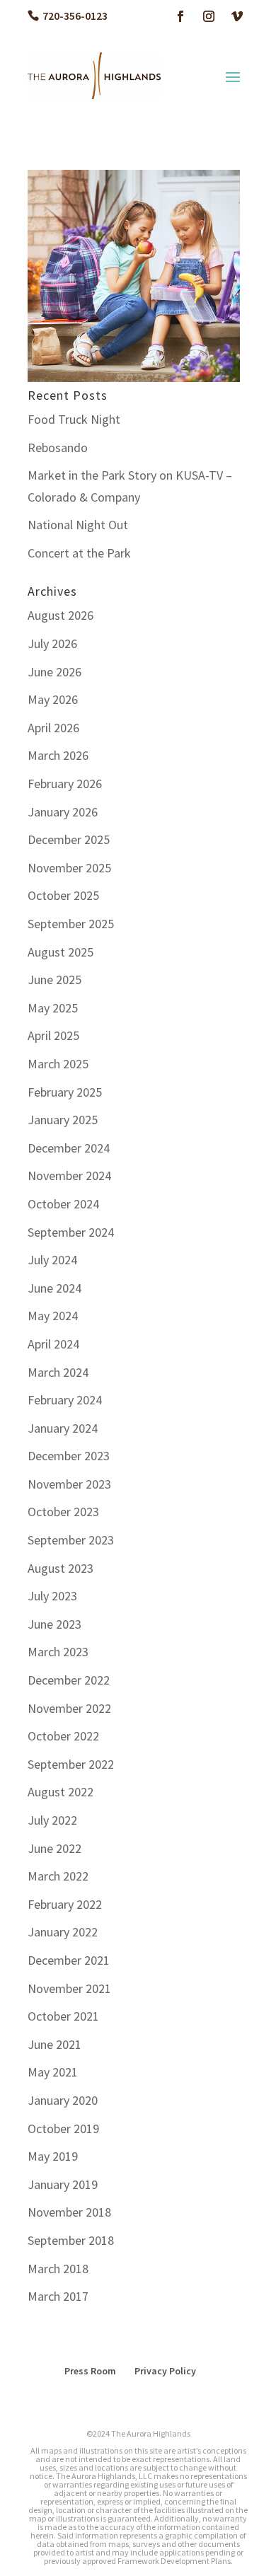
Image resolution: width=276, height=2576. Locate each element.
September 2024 (71, 1232)
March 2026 (58, 755)
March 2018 (58, 2269)
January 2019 (63, 2184)
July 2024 (52, 1260)
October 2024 (63, 1204)
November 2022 (69, 1708)
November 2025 (69, 868)
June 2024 (54, 1288)
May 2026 (53, 699)
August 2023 (61, 1568)
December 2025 (69, 839)
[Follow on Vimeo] (237, 16)
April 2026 (53, 728)
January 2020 (63, 2100)
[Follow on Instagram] (209, 16)
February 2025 (65, 1092)
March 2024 (58, 1372)
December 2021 (69, 1960)
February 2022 (65, 1904)
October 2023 (63, 1512)
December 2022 (69, 1680)
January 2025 (63, 1120)
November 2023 (69, 1484)
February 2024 (65, 1400)
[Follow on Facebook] (180, 16)
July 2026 (52, 643)
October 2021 (63, 2016)
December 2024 (69, 1148)
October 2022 (63, 1736)
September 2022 (71, 1764)
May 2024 (53, 1316)
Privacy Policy (165, 2371)
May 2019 (53, 2156)
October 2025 (63, 895)
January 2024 (63, 1428)
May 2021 (53, 2072)
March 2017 (58, 2296)
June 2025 (54, 980)
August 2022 (61, 1792)
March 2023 (58, 1652)
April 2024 (53, 1344)
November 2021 (69, 1988)
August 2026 (61, 615)
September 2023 (71, 1540)
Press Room (90, 2371)
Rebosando (58, 447)
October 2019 (63, 2129)
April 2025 (53, 1035)
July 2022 (52, 1820)
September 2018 (71, 2240)
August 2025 (61, 952)
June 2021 (54, 2044)
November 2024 (69, 1176)
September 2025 (71, 924)
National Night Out (78, 525)
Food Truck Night (74, 419)
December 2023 (69, 1456)
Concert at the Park (79, 553)
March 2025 (58, 1064)
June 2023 (54, 1624)
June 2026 (54, 672)
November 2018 (69, 2212)
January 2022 (63, 1932)
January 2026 (63, 812)
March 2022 (58, 1876)
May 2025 (53, 1008)
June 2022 (54, 1848)
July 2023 (52, 1596)
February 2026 (65, 784)
